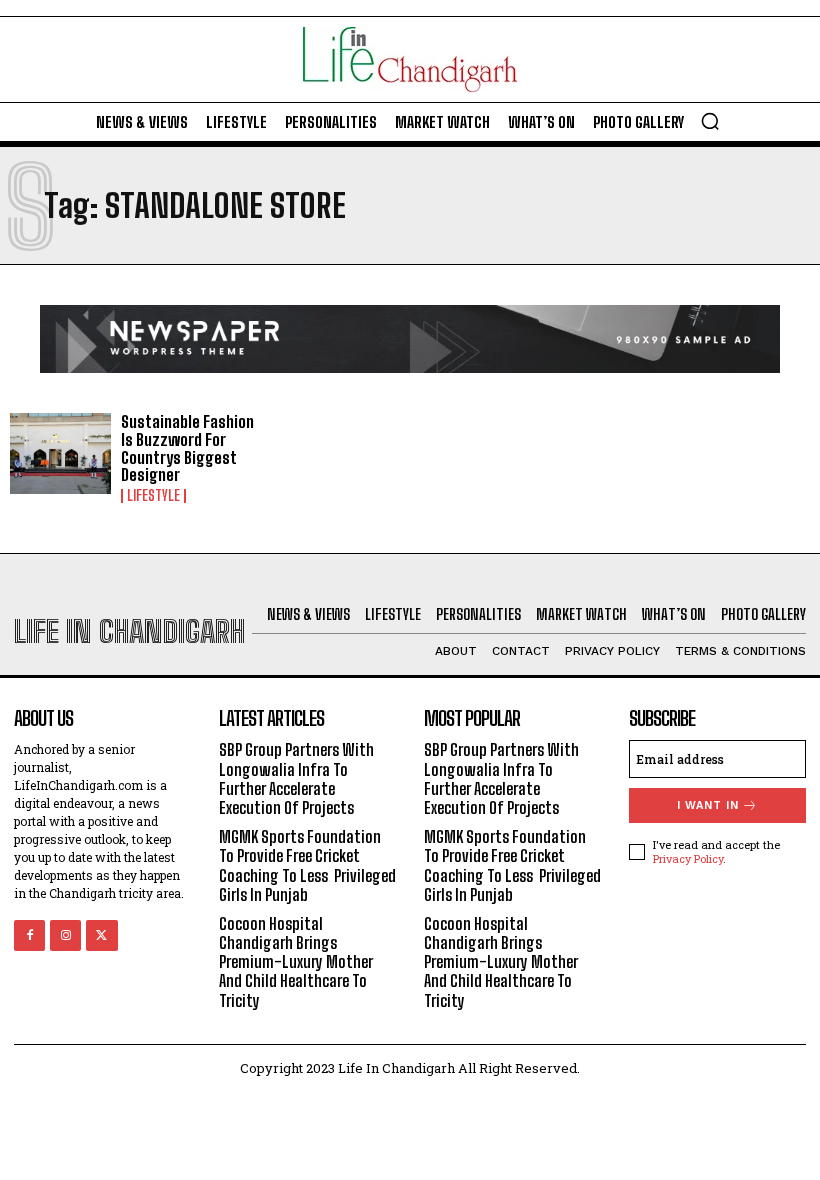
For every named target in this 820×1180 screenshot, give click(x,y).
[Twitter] (101, 935)
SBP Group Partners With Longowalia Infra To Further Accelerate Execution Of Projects (296, 778)
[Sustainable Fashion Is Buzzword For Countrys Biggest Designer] (60, 453)
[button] (710, 121)
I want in (708, 805)
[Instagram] (65, 935)
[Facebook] (29, 935)
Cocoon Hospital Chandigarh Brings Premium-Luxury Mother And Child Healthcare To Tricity (296, 962)
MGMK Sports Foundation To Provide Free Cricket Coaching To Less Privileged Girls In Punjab (307, 865)
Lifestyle (153, 496)
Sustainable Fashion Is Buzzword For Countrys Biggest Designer (187, 448)
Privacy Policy (688, 858)
